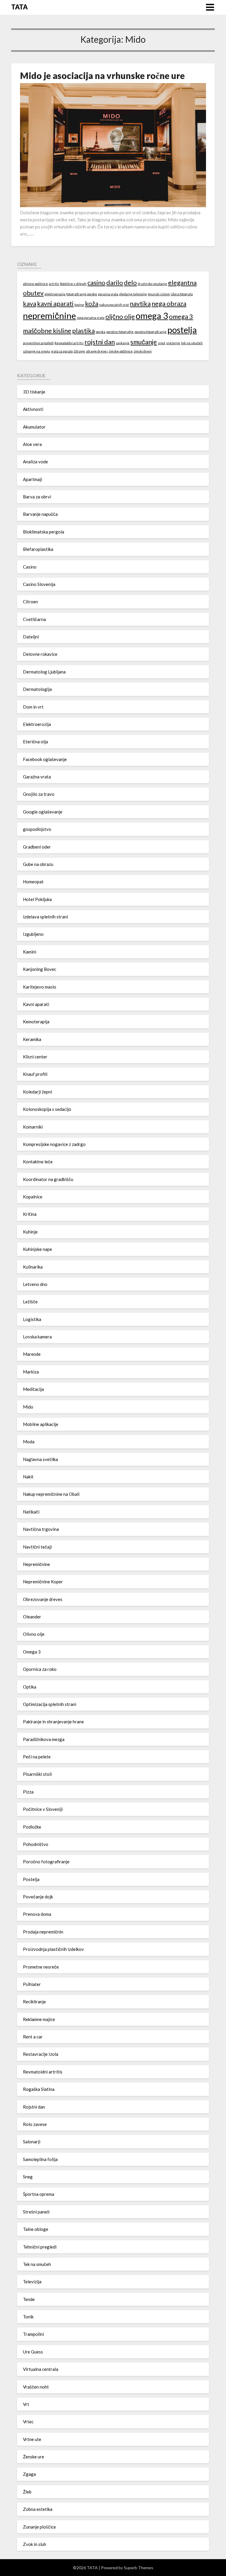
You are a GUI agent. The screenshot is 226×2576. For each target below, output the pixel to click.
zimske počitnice (121, 351)
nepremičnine (49, 316)
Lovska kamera (37, 1337)
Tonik (28, 2317)
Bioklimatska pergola (44, 532)
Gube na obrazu (38, 864)
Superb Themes (139, 2568)
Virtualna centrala (41, 2369)
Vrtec (28, 2422)
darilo (115, 283)
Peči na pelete (37, 1757)
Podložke (32, 1827)
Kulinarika (33, 1267)
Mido (28, 1407)
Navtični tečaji (37, 1547)
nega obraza (169, 303)
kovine (79, 305)
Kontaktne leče (38, 1162)
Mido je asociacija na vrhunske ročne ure (102, 75)
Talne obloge (36, 2229)
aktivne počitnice (35, 284)
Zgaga (29, 2474)
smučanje (144, 342)
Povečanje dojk (38, 1897)
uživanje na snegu (36, 351)
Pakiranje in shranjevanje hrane (53, 1722)
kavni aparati (55, 303)
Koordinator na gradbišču (48, 1179)
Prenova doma (37, 1914)
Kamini (30, 952)
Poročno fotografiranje (46, 1862)
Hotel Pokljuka (37, 899)
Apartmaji (33, 479)
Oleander (32, 1617)
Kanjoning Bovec (40, 969)
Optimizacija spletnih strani (50, 1704)
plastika (83, 331)
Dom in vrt (33, 707)
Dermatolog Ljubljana (44, 672)
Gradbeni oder (37, 847)
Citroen (30, 602)
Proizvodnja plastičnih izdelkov (53, 1949)
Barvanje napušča (40, 514)
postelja (182, 330)
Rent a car (33, 2037)
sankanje (123, 343)
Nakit (28, 1477)
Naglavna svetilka (40, 1459)
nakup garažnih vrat (114, 305)
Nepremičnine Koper (43, 1582)
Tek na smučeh (37, 2264)
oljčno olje (120, 316)
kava (30, 303)
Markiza (31, 1372)
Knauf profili (35, 1074)
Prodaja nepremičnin (43, 1932)
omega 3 (152, 316)
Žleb (27, 2492)
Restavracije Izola (41, 2054)
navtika (140, 303)
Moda (29, 1442)
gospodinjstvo (37, 829)
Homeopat (33, 882)
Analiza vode (35, 462)
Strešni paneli (36, 2212)
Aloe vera (32, 444)
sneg (161, 343)
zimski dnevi (143, 351)
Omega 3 (32, 1652)
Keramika (32, 1039)
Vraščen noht (36, 2387)
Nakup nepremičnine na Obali (51, 1494)
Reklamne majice (39, 2019)
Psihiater (32, 1984)
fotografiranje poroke (82, 294)
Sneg (28, 2177)
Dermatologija (37, 689)
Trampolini (33, 2334)
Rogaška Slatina (39, 2089)
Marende (32, 1354)
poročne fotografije (120, 332)
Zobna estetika (38, 2509)
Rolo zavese (35, 2124)
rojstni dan (100, 342)
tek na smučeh (192, 343)
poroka (100, 332)
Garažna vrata (37, 777)
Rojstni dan (34, 2107)
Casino (30, 567)
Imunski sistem (159, 294)
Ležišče (30, 1302)
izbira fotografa (182, 294)
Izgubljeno (33, 934)
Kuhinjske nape (38, 1249)
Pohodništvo (36, 1844)
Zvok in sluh (35, 2544)
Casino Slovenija (39, 584)
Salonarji (32, 2142)
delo (130, 283)
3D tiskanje (34, 392)
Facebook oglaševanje (45, 759)
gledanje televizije (133, 294)
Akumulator (34, 427)
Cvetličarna (34, 619)
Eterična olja (35, 742)
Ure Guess (33, 2352)
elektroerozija (55, 294)
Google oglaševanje (43, 812)
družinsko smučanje (152, 284)
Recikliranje (34, 2002)
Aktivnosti (33, 409)
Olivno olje (34, 1634)
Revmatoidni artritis (69, 343)
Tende (29, 2299)
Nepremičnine (36, 1564)
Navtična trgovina (41, 1529)
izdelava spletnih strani (45, 917)
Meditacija (33, 1389)
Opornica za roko (40, 1669)
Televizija (32, 2282)
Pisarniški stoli (37, 1774)
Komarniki (33, 1127)
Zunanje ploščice (39, 2527)
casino (96, 283)
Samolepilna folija (40, 2159)
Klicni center (35, 1057)
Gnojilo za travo (39, 794)
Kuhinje (30, 1232)
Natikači (31, 1512)
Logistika (32, 1319)
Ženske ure (34, 2457)
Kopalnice (33, 1197)
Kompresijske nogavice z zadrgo (54, 1144)
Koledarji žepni (38, 1092)
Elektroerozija (37, 724)
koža (92, 303)
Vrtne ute (32, 2439)
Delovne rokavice (40, 654)
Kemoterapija (36, 1022)
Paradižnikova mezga (44, 1739)
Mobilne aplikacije (41, 1424)
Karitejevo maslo (40, 987)
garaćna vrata (108, 294)
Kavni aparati (36, 1004)
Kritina (30, 1214)
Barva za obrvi (37, 497)
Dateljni (31, 637)
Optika (30, 1687)
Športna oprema (39, 2194)
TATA (19, 7)
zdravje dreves (97, 351)
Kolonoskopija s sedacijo (47, 1109)
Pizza (28, 1792)
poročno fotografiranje (151, 332)
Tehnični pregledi (40, 2247)
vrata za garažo (62, 351)
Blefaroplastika (38, 549)
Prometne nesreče (41, 1967)
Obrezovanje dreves (43, 1599)
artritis (54, 284)
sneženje (173, 343)
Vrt (26, 2404)
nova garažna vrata (91, 318)
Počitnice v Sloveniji (43, 1809)
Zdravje (79, 351)
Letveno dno (35, 1284)
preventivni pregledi (38, 343)
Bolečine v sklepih (73, 284)
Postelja (31, 1879)
